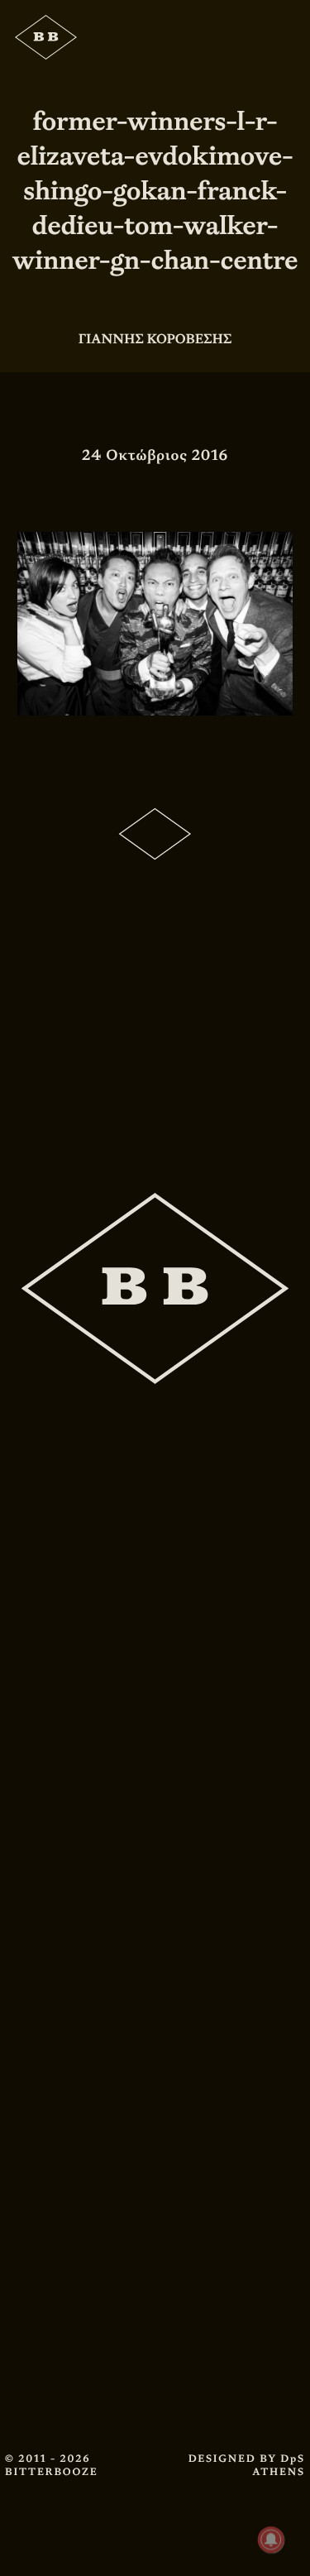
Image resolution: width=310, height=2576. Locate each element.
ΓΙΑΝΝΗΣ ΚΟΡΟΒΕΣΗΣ (155, 339)
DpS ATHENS (279, 2465)
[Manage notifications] (271, 2540)
